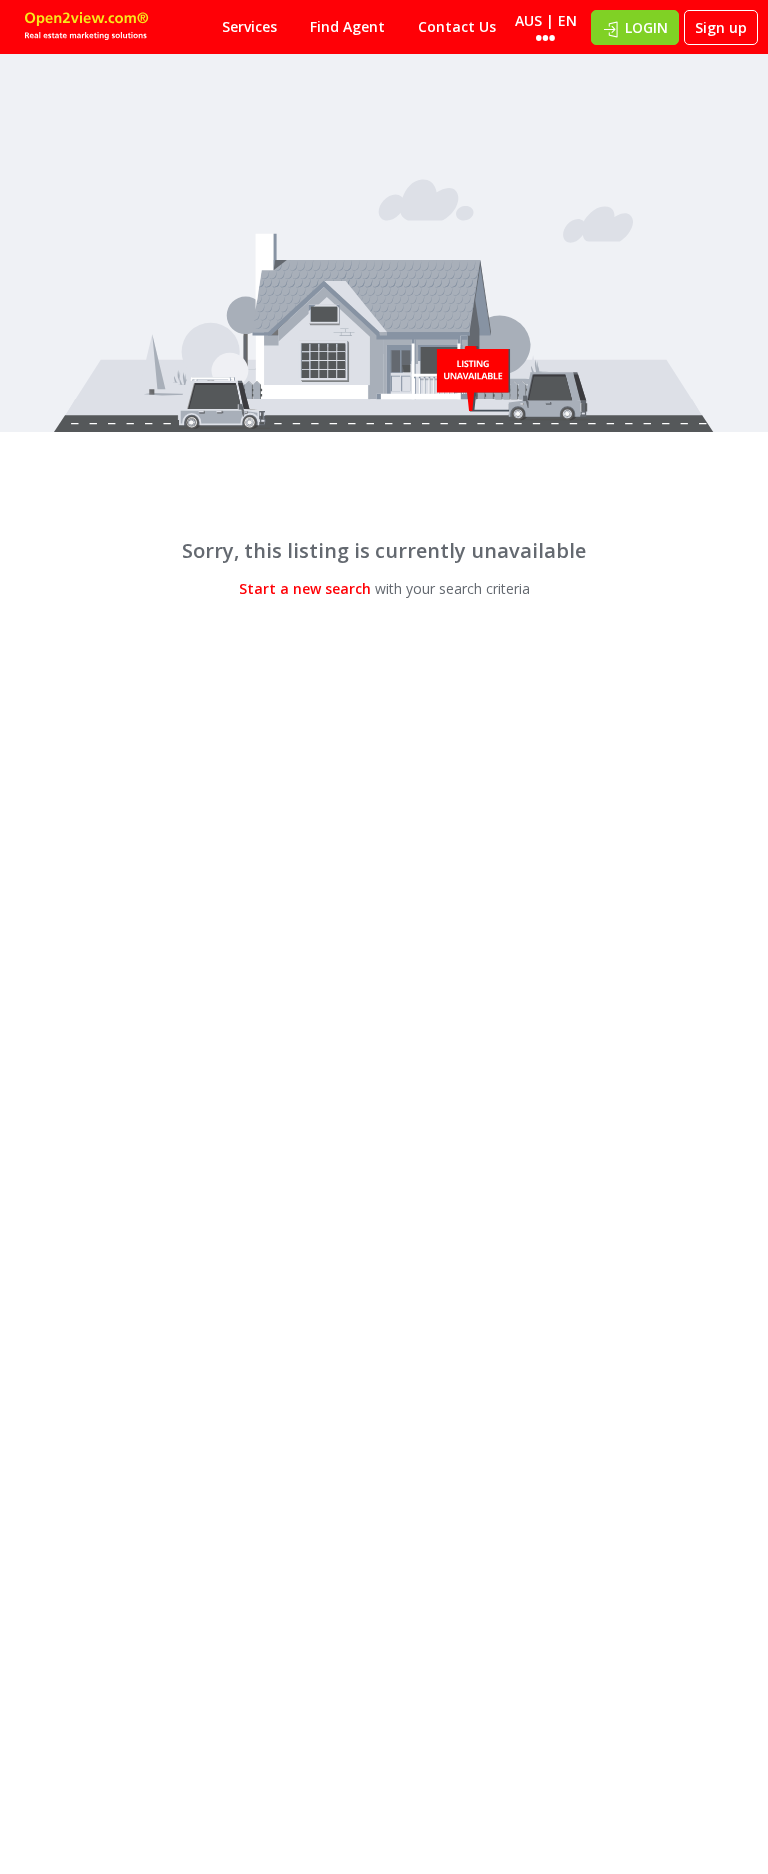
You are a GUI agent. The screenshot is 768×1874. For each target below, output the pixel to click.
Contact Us (457, 26)
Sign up (721, 27)
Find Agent (347, 26)
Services (249, 26)
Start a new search (305, 588)
